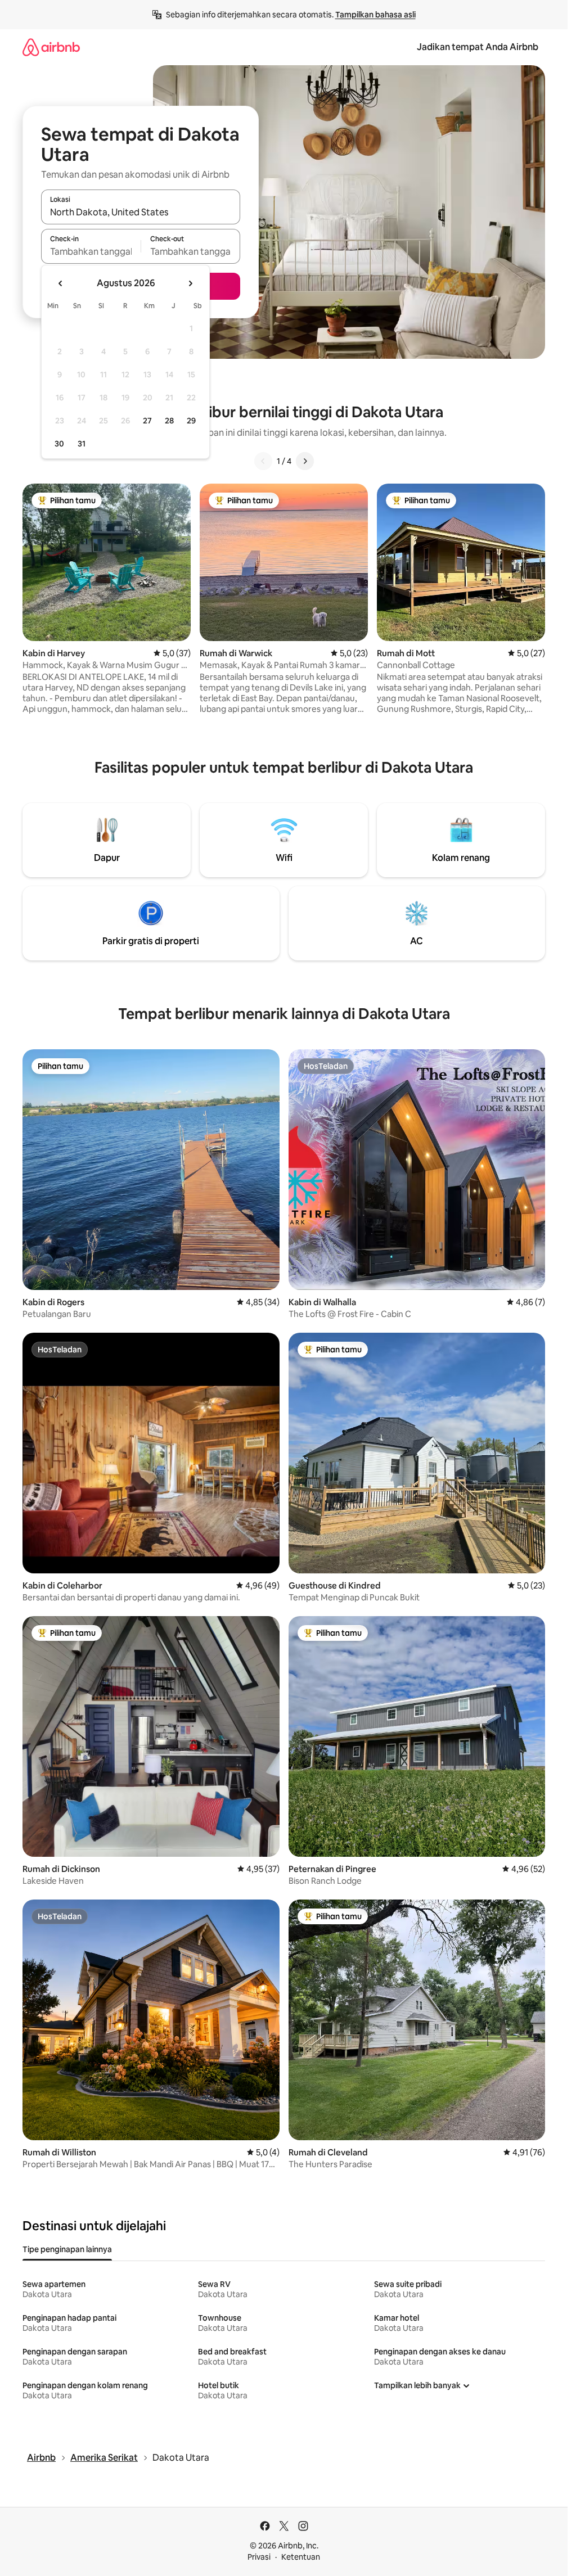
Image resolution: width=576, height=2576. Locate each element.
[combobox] (141, 212)
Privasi (259, 2557)
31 (82, 444)
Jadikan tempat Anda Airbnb (478, 47)
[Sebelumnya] (263, 461)
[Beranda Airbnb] (51, 47)
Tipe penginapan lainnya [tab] (67, 2249)
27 (147, 421)
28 (169, 421)
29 (191, 421)
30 (59, 444)
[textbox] (91, 251)
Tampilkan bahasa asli (375, 15)
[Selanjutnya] (305, 461)
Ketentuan (301, 2557)
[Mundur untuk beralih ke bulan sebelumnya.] (61, 283)
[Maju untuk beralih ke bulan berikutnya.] (190, 283)
